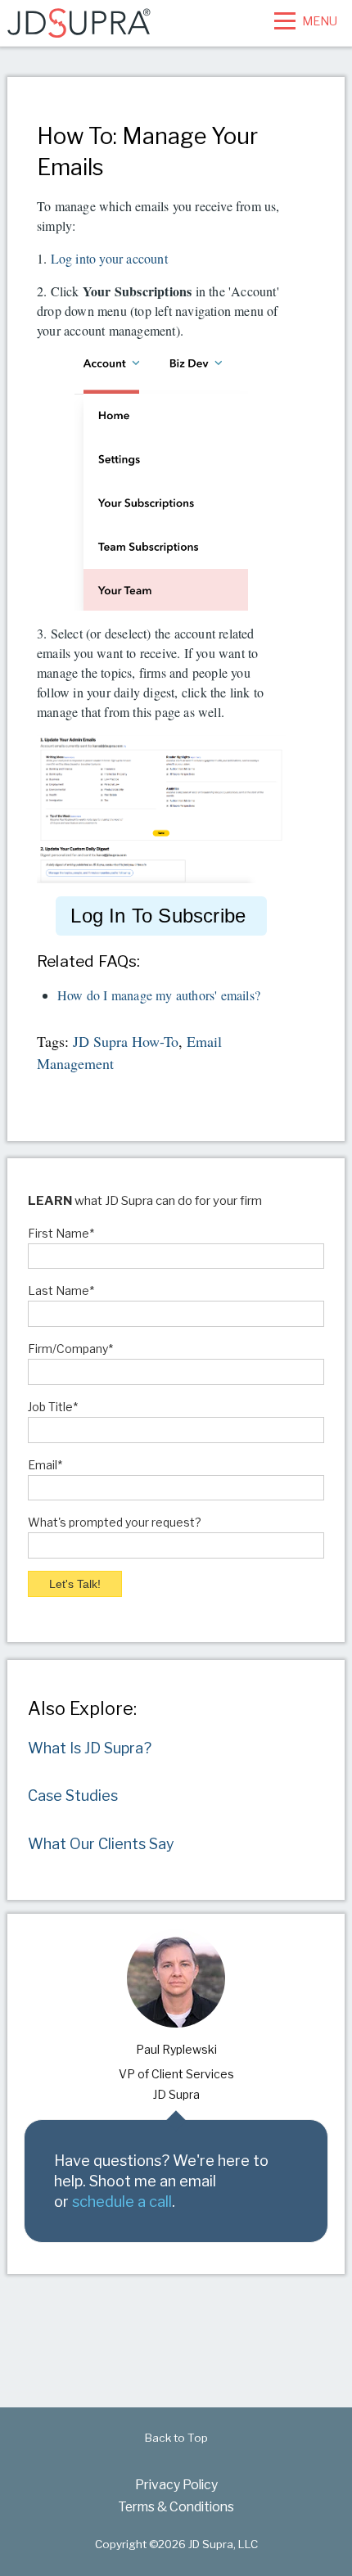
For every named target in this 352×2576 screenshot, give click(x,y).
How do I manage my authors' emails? (159, 995)
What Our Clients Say (101, 1844)
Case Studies (73, 1796)
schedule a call (122, 2201)
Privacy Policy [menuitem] (176, 2485)
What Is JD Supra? (90, 1748)
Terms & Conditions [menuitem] (176, 2507)
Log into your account (109, 258)
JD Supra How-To (126, 1041)
